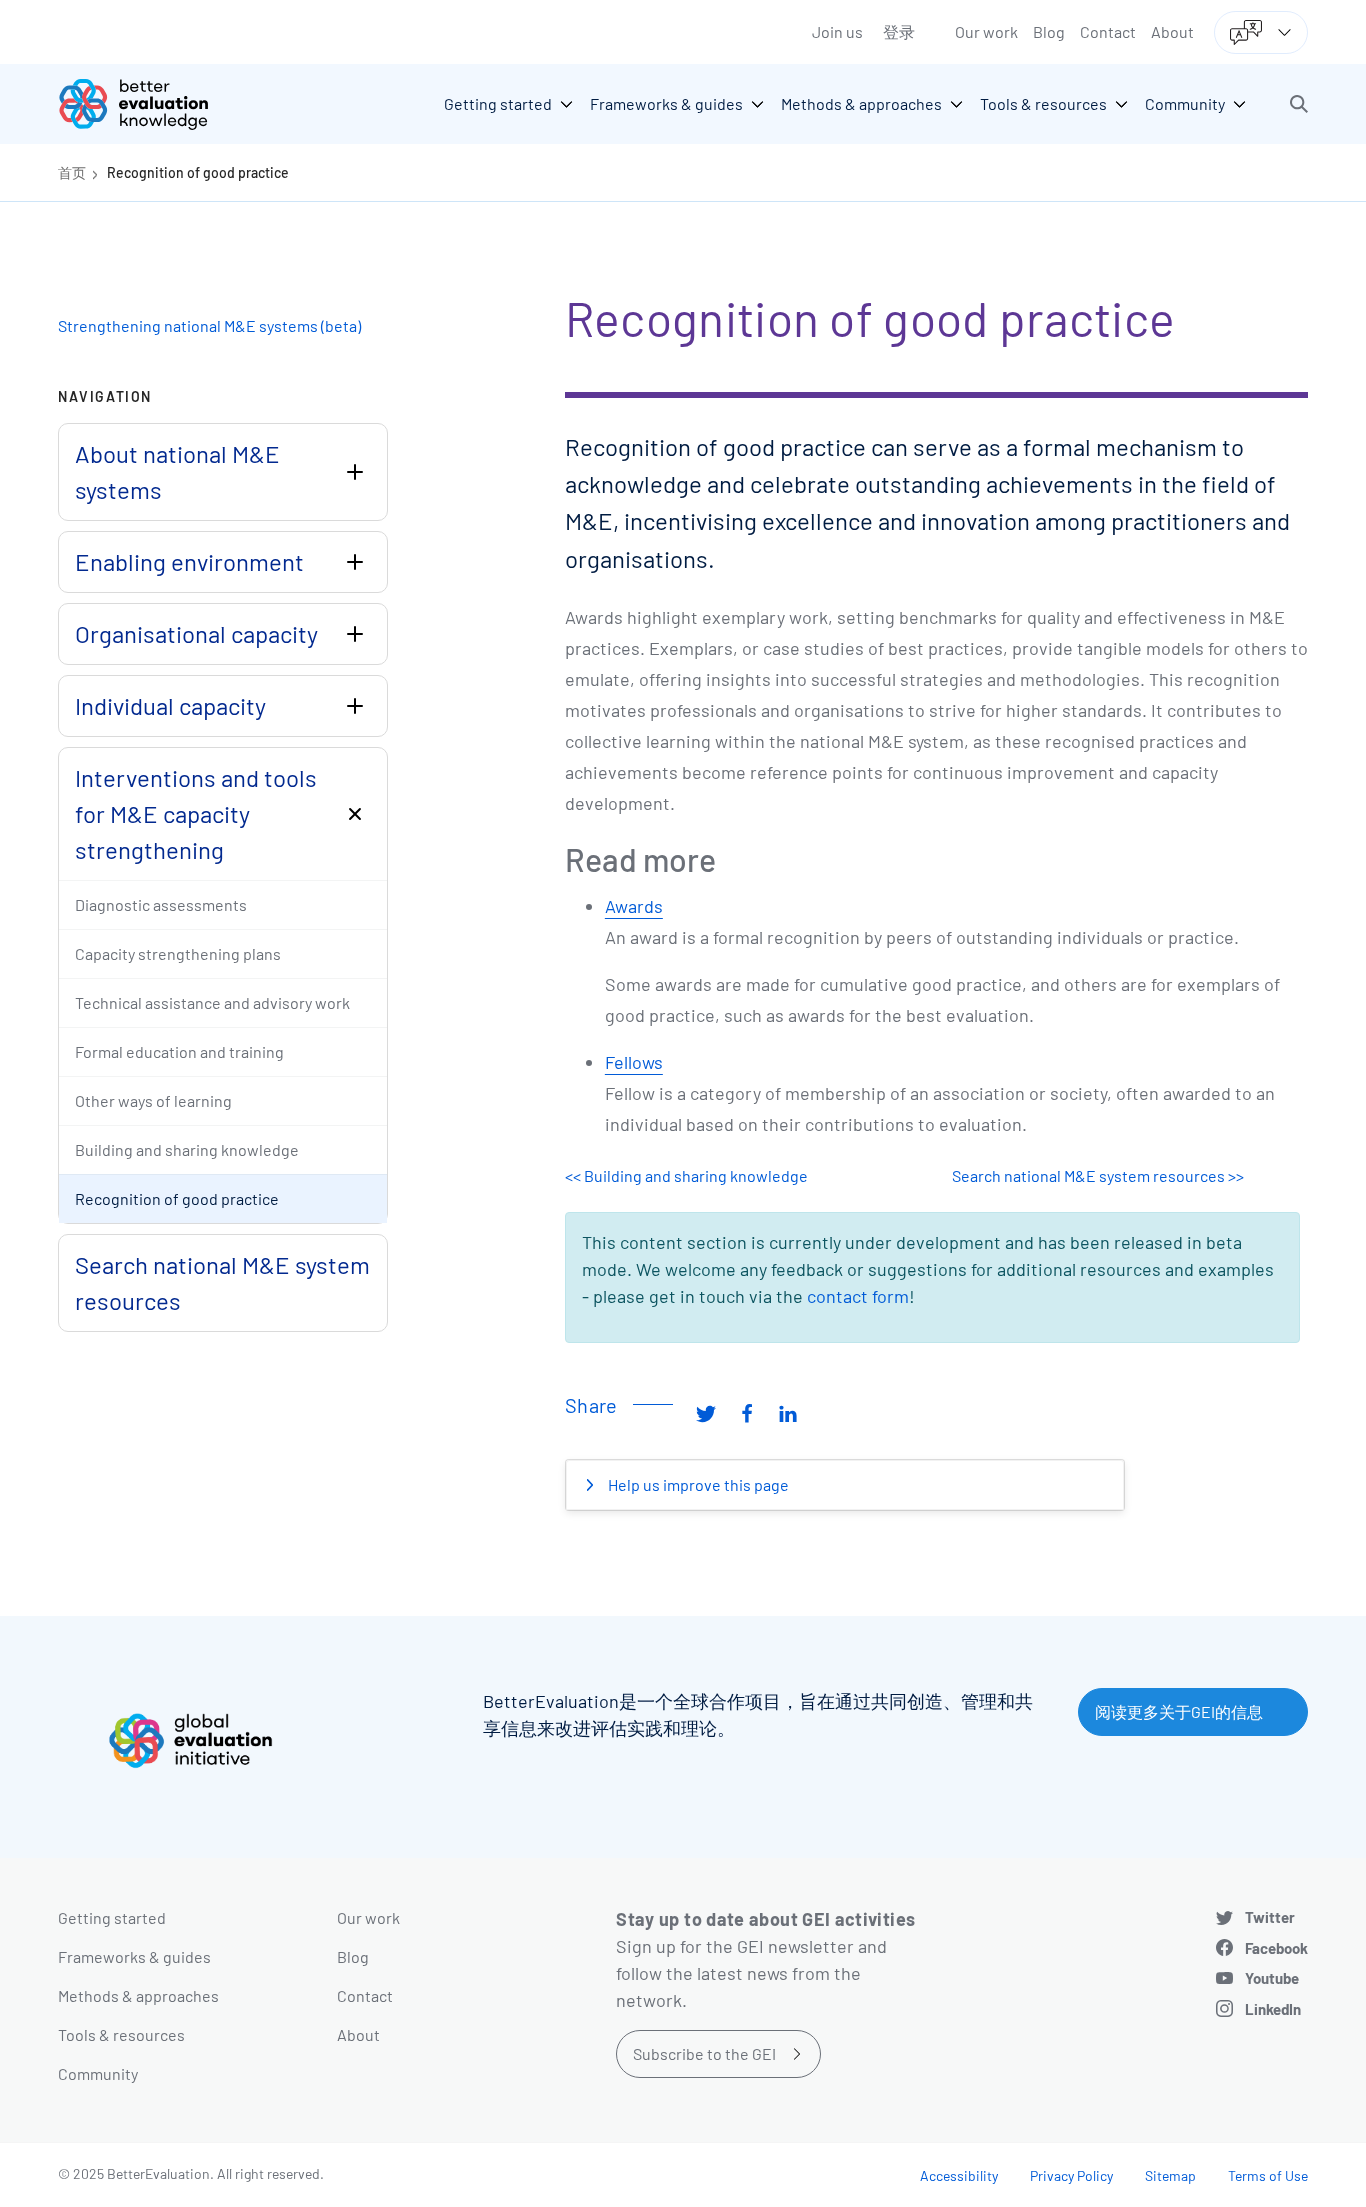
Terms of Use (1268, 2175)
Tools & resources (121, 2034)
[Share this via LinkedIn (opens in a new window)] (788, 1413)
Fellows (634, 1062)
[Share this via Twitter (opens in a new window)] (706, 1413)
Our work (986, 31)
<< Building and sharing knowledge (686, 1175)
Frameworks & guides (134, 1956)
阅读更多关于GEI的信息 (1179, 1711)
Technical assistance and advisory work (212, 1002)
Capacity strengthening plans (178, 953)
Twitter (1270, 1917)
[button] (1299, 104)
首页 (72, 172)
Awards (634, 906)
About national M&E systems (177, 471)
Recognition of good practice (198, 172)
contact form (858, 1296)
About (1172, 31)
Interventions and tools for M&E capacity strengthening (196, 813)
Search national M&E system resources (222, 1282)
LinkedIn (1273, 2009)
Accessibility (959, 2175)
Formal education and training (179, 1051)
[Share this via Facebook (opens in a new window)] (747, 1413)
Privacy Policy (1071, 2175)
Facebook (1276, 1948)
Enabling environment (189, 561)
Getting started (112, 1917)
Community (98, 2073)
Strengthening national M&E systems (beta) (209, 325)
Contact (1108, 31)
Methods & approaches (138, 1995)
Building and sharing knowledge (187, 1149)
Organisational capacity (196, 633)
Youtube (1272, 1978)
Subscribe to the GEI (704, 2053)
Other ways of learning (153, 1100)
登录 (899, 31)
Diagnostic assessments (161, 904)
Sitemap (1170, 2175)
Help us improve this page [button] (697, 1484)
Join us (837, 31)
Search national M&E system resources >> (1098, 1175)
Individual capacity (170, 705)
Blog (1049, 31)
